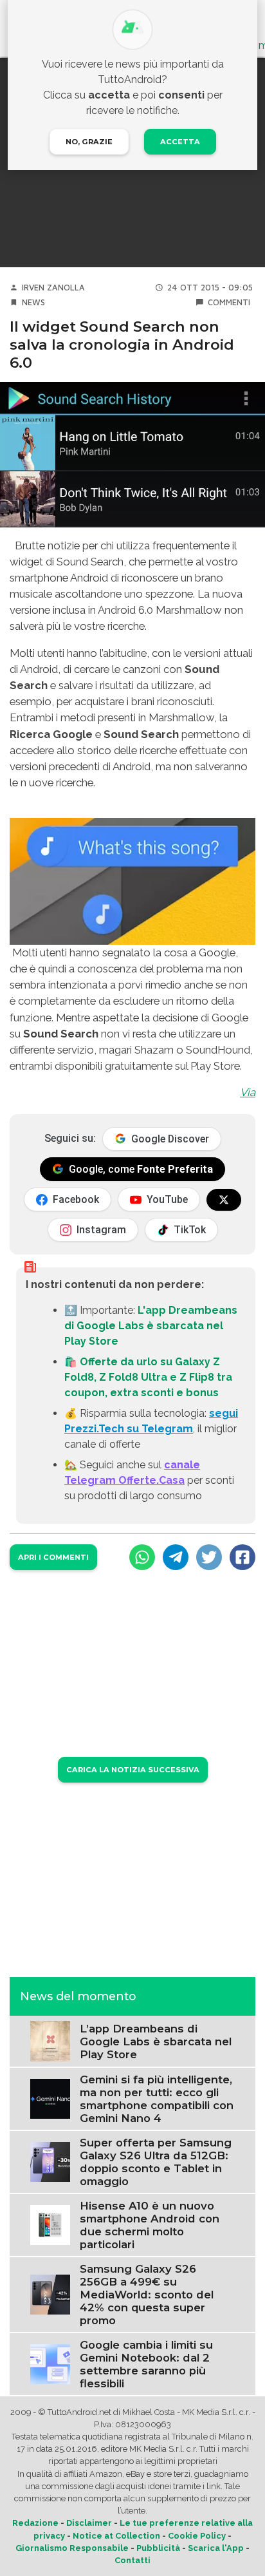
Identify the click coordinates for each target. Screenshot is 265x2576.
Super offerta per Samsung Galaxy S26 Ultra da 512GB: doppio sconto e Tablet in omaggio (156, 2162)
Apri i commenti (53, 1557)
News (33, 302)
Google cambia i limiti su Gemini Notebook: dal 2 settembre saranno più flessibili (146, 2364)
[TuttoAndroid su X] (224, 1200)
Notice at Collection (116, 2536)
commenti (229, 302)
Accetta (180, 142)
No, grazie (89, 142)
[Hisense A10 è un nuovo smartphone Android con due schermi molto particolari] (50, 2224)
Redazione (35, 2523)
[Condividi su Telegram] (176, 1557)
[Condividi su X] (209, 1557)
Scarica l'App (216, 2548)
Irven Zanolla (53, 288)
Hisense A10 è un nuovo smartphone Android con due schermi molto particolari (150, 2225)
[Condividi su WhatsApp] (142, 1557)
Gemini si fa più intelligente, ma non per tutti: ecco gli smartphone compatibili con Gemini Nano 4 (157, 2099)
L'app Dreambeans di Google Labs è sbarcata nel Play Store (151, 1326)
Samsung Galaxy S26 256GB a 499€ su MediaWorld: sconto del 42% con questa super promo (147, 2295)
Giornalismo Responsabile (72, 2548)
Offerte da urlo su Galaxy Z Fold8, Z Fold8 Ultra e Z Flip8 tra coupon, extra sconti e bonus (148, 1377)
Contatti (132, 2560)
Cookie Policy (197, 2536)
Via (248, 1092)
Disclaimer (89, 2523)
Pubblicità (158, 2548)
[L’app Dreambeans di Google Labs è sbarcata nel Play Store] (50, 2041)
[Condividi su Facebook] (242, 1557)
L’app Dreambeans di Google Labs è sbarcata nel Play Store (156, 2041)
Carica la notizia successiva (133, 1770)
